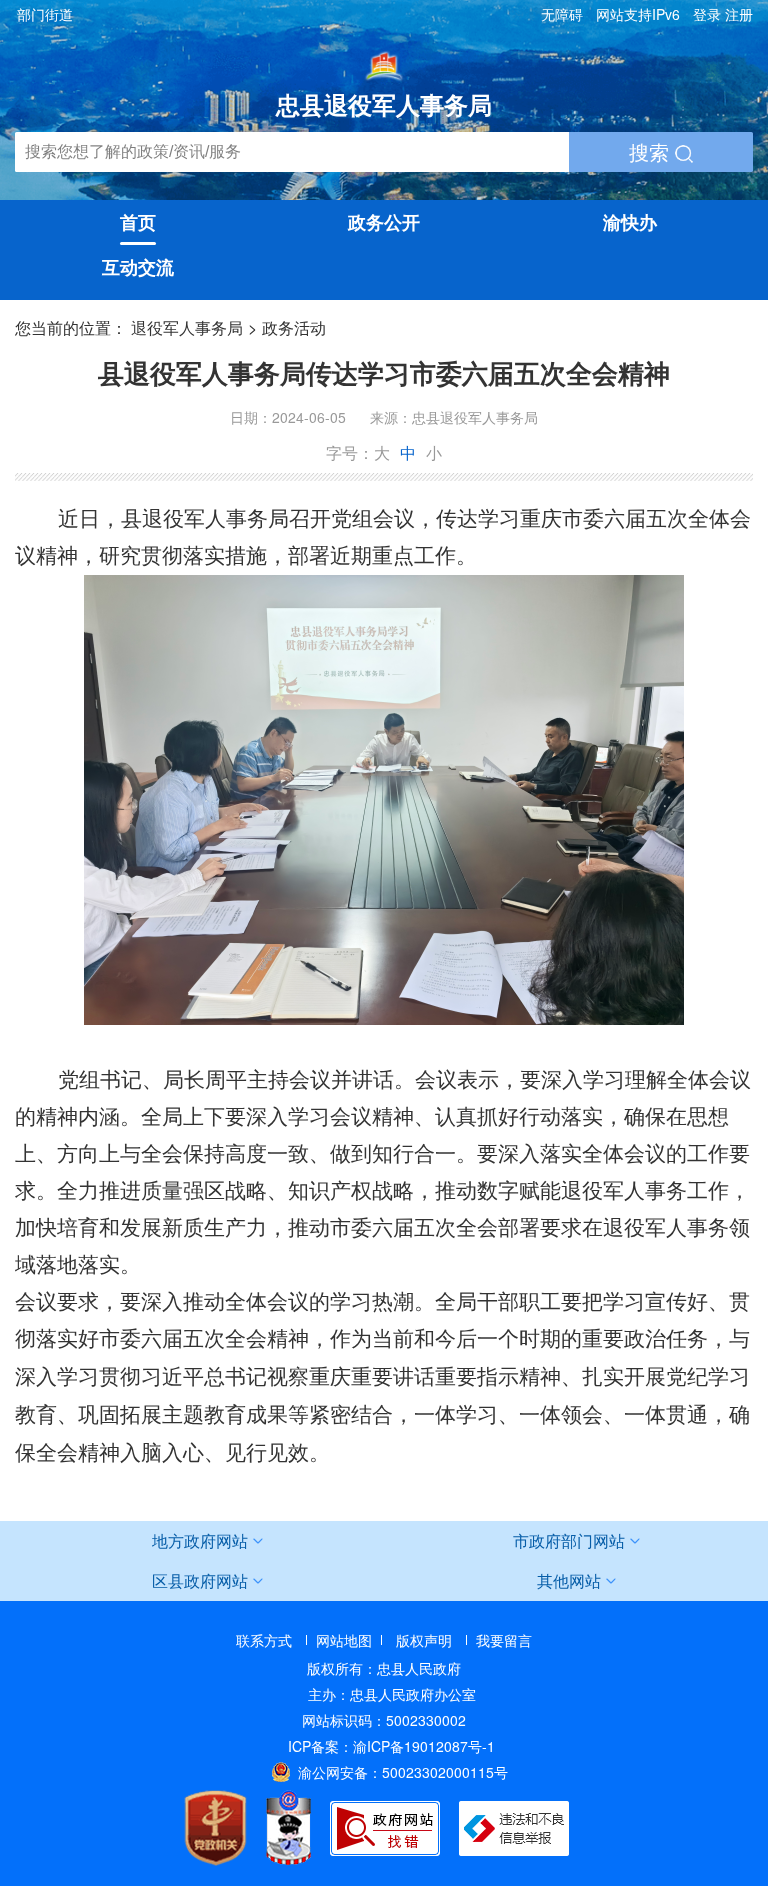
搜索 (652, 151)
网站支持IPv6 (638, 14)
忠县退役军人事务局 (384, 104)
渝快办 (630, 222)
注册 (739, 14)
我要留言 (504, 1640)
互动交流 (138, 267)
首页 (138, 222)
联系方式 (264, 1640)
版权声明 (424, 1640)
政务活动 (294, 327)
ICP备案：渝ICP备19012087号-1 (391, 1746)
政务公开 (384, 222)
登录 (707, 14)
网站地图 (344, 1640)
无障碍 (562, 14)
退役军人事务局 (187, 327)
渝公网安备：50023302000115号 (403, 1772)
